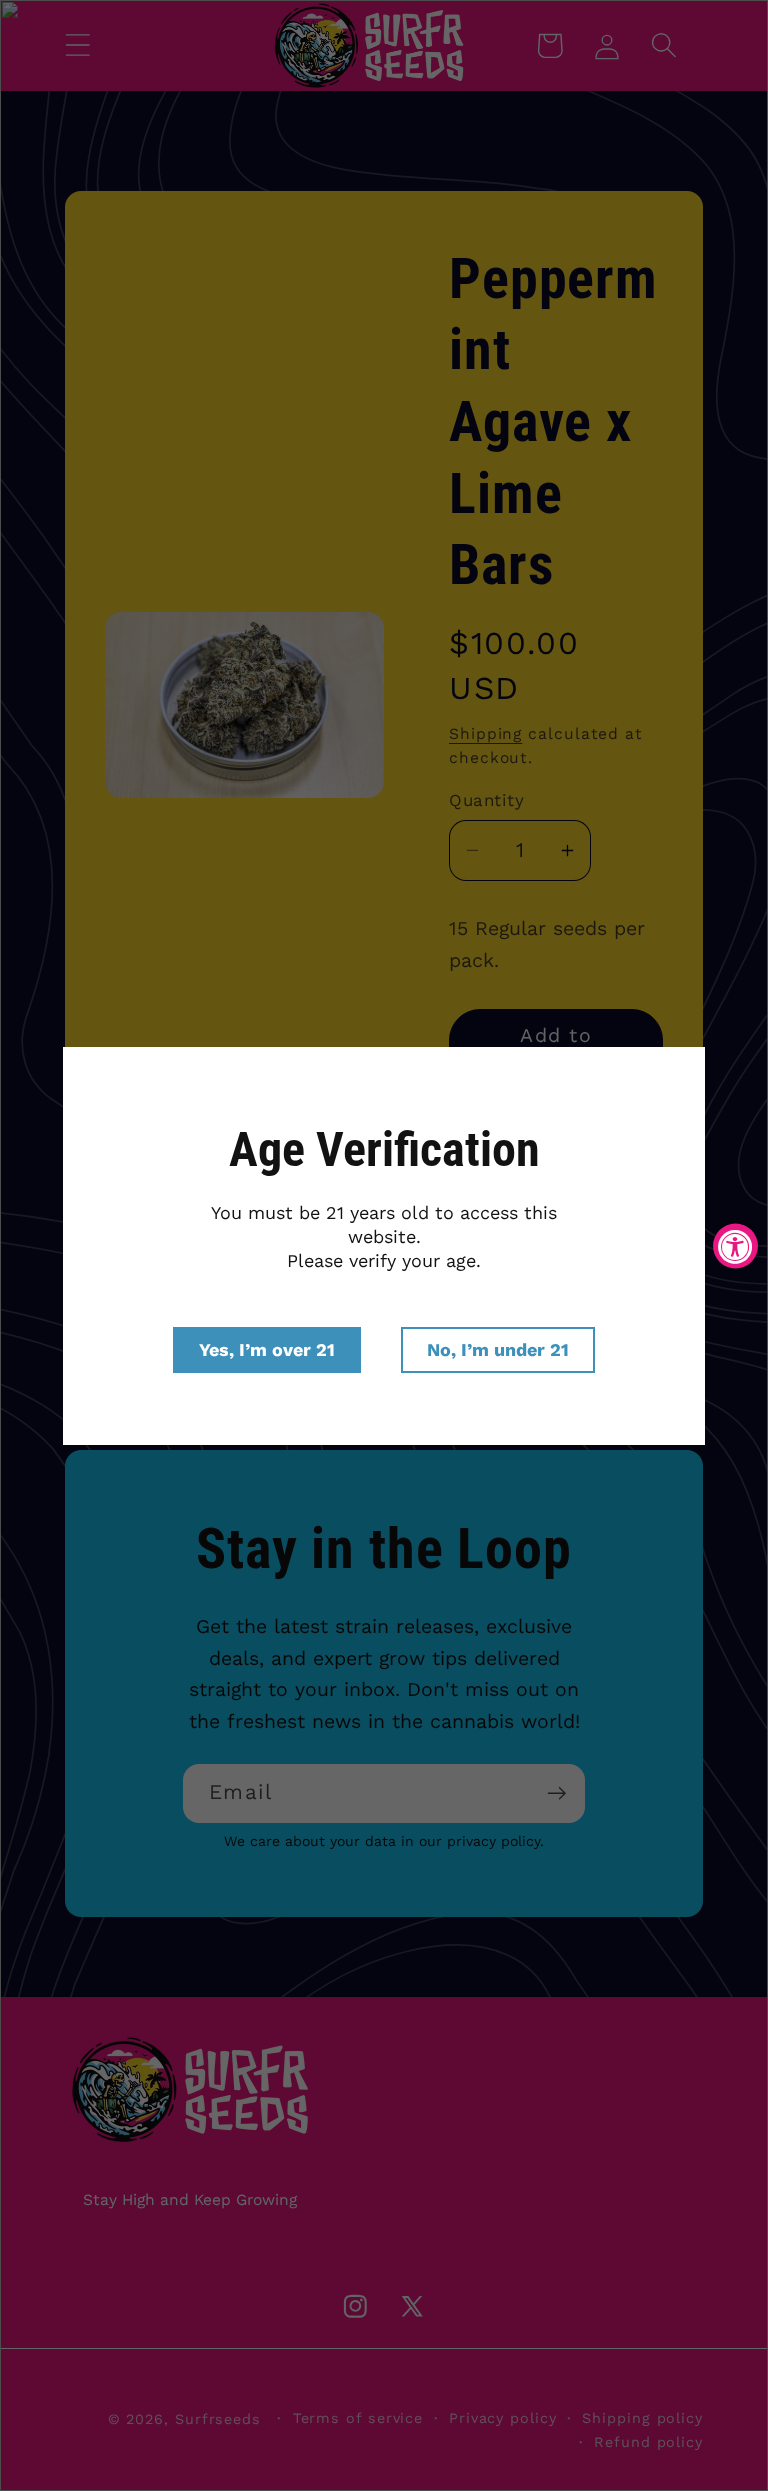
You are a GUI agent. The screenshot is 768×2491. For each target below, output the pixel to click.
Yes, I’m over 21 (267, 1349)
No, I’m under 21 (498, 1349)
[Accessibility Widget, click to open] (735, 1245)
